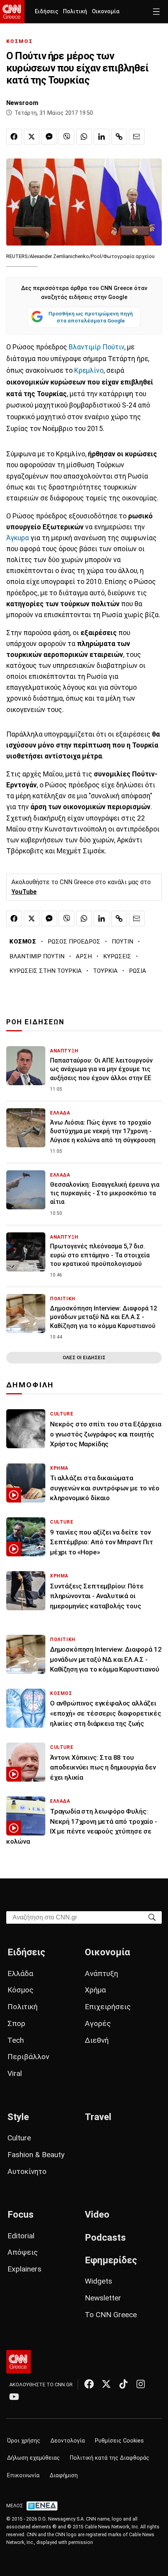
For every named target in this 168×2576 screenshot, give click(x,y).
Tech (16, 2040)
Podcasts (105, 2238)
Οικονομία (106, 12)
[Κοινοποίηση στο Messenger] (49, 137)
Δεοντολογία (68, 2441)
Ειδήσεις (46, 12)
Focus (21, 2215)
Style (18, 2117)
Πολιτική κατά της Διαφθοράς (110, 2458)
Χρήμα (95, 1990)
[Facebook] (89, 2384)
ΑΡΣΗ (84, 956)
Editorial (21, 2236)
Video (97, 2215)
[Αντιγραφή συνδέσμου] (119, 137)
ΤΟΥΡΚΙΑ (105, 971)
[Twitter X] (106, 2384)
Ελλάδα (20, 1973)
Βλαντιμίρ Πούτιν (97, 347)
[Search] (152, 1917)
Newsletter (103, 2298)
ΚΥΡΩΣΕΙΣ (117, 956)
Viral (15, 2073)
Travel (98, 2117)
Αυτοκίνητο (27, 2171)
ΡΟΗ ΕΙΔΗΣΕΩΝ (35, 1022)
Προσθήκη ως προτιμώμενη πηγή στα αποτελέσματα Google (91, 317)
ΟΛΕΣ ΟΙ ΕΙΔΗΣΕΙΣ (84, 1357)
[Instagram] (141, 2384)
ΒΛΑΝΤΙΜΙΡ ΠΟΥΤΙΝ (37, 956)
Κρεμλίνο (89, 370)
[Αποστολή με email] (137, 137)
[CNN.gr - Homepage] (12, 12)
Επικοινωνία (23, 2475)
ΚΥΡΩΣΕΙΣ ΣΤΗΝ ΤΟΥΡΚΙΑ (46, 971)
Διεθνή (97, 2040)
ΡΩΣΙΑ (138, 971)
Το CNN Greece (111, 2315)
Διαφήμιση (64, 2475)
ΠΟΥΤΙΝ (122, 942)
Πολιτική (75, 12)
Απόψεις (23, 2252)
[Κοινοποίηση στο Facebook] (14, 137)
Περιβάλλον (28, 2057)
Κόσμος (21, 1990)
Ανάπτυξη (101, 1973)
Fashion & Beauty (36, 2155)
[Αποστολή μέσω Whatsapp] (84, 137)
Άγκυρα (18, 538)
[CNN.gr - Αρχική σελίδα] (19, 2362)
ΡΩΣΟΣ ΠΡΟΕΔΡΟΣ (74, 942)
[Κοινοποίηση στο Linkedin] (102, 137)
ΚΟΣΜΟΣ (20, 41)
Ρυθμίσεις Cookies (119, 2441)
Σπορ (16, 2023)
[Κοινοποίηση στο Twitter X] (32, 137)
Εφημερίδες (111, 2260)
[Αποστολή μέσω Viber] (66, 137)
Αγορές (98, 2023)
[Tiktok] (123, 2384)
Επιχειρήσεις (108, 2007)
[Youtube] (14, 2396)
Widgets (98, 2281)
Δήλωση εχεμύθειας (33, 2458)
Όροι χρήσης (24, 2441)
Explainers (24, 2269)
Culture (19, 2138)
